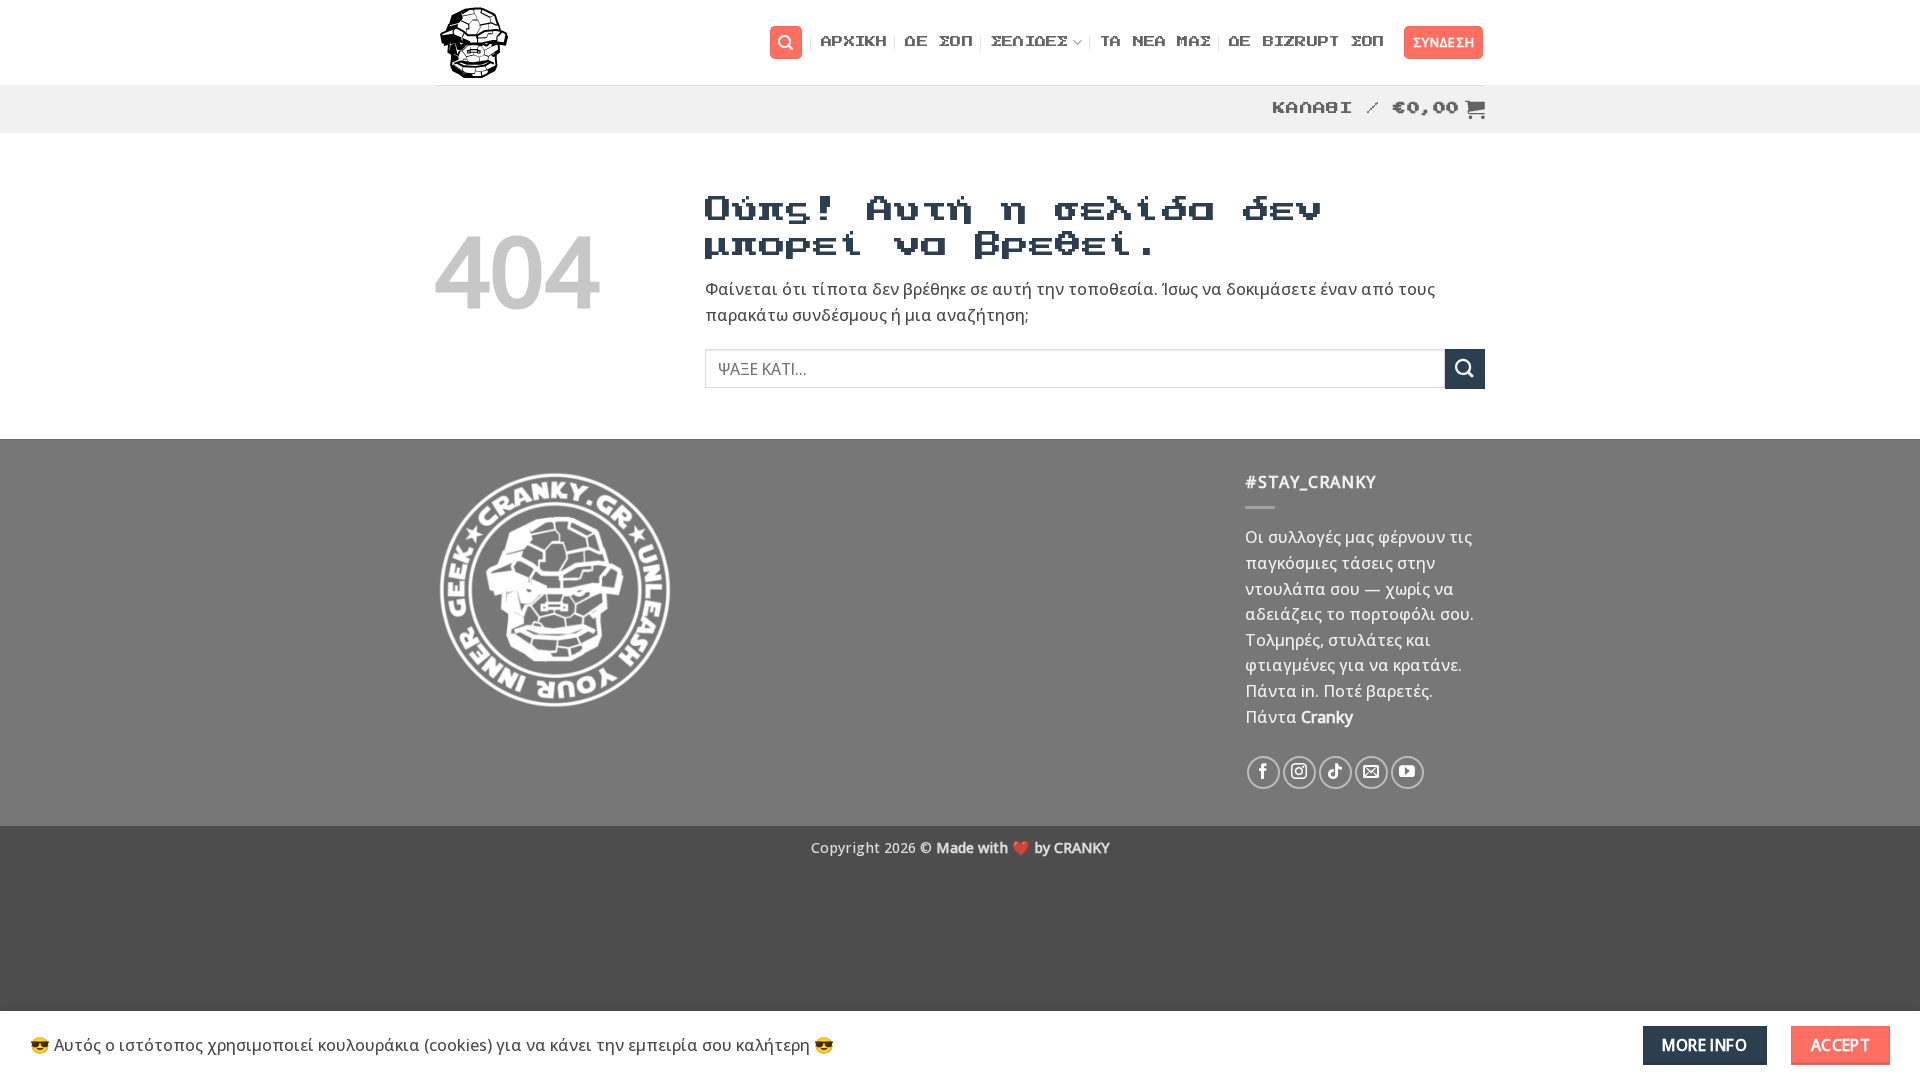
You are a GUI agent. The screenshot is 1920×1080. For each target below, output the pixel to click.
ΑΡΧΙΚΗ (854, 42)
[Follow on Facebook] (1263, 772)
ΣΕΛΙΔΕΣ (1030, 42)
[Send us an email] (1371, 772)
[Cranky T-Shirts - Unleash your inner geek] (473, 43)
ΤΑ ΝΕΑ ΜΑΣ (1155, 42)
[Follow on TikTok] (1335, 772)
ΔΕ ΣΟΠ (938, 42)
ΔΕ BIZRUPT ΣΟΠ (1306, 42)
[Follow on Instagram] (1299, 772)
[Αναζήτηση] (786, 42)
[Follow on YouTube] (1407, 772)
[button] (1444, 42)
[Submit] (1465, 368)
